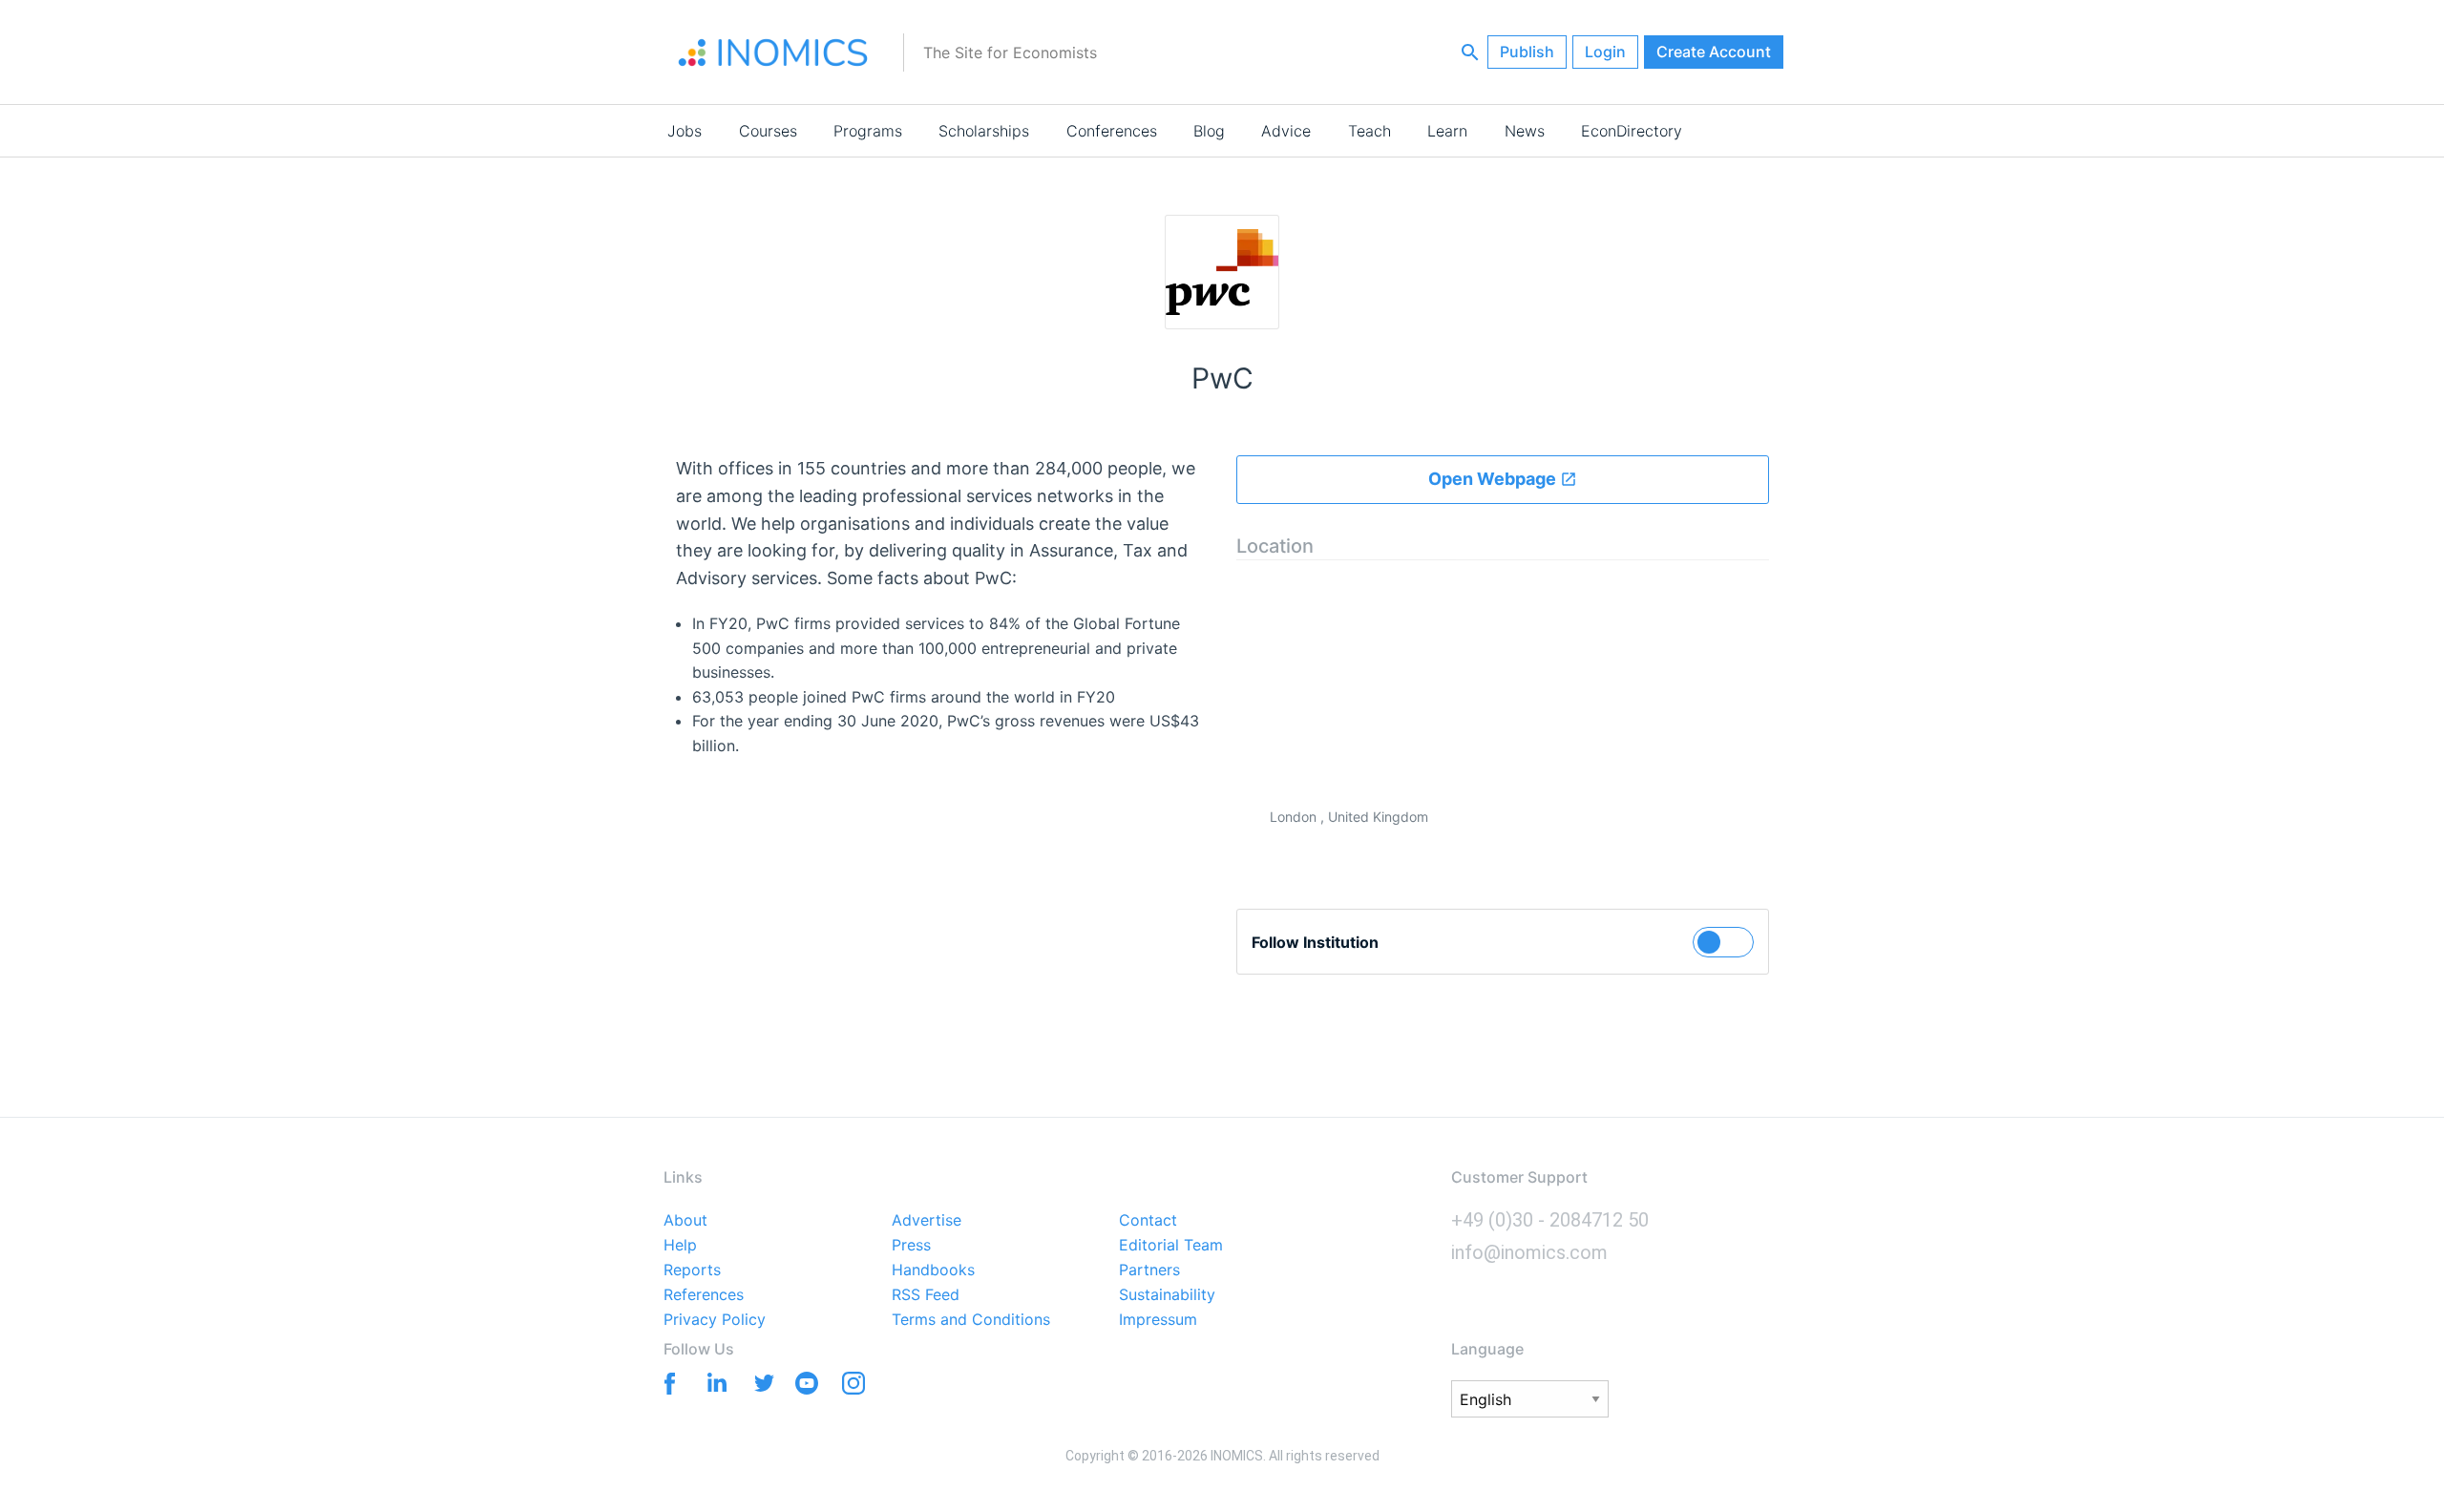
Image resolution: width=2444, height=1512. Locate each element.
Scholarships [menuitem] (984, 131)
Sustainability (1167, 1295)
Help (680, 1246)
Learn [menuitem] (1447, 131)
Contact (1148, 1221)
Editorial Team (1171, 1246)
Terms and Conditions (971, 1320)
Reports (692, 1270)
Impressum (1158, 1320)
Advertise (927, 1221)
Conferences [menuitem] (1112, 131)
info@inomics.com (1529, 1252)
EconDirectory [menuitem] (1632, 131)
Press (911, 1246)
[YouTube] (806, 1387)
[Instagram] (853, 1387)
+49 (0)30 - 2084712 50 (1550, 1220)
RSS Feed (926, 1295)
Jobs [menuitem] (685, 131)
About (685, 1221)
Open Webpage (1494, 479)
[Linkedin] (713, 1382)
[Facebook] (666, 1382)
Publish (1527, 52)
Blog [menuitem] (1209, 131)
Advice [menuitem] (1286, 131)
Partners (1149, 1270)
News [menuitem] (1525, 131)
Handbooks (933, 1270)
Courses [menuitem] (768, 131)
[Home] (773, 52)
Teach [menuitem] (1369, 131)
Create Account (1714, 52)
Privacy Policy (715, 1320)
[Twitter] (759, 1382)
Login (1605, 52)
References (704, 1295)
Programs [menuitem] (868, 131)
